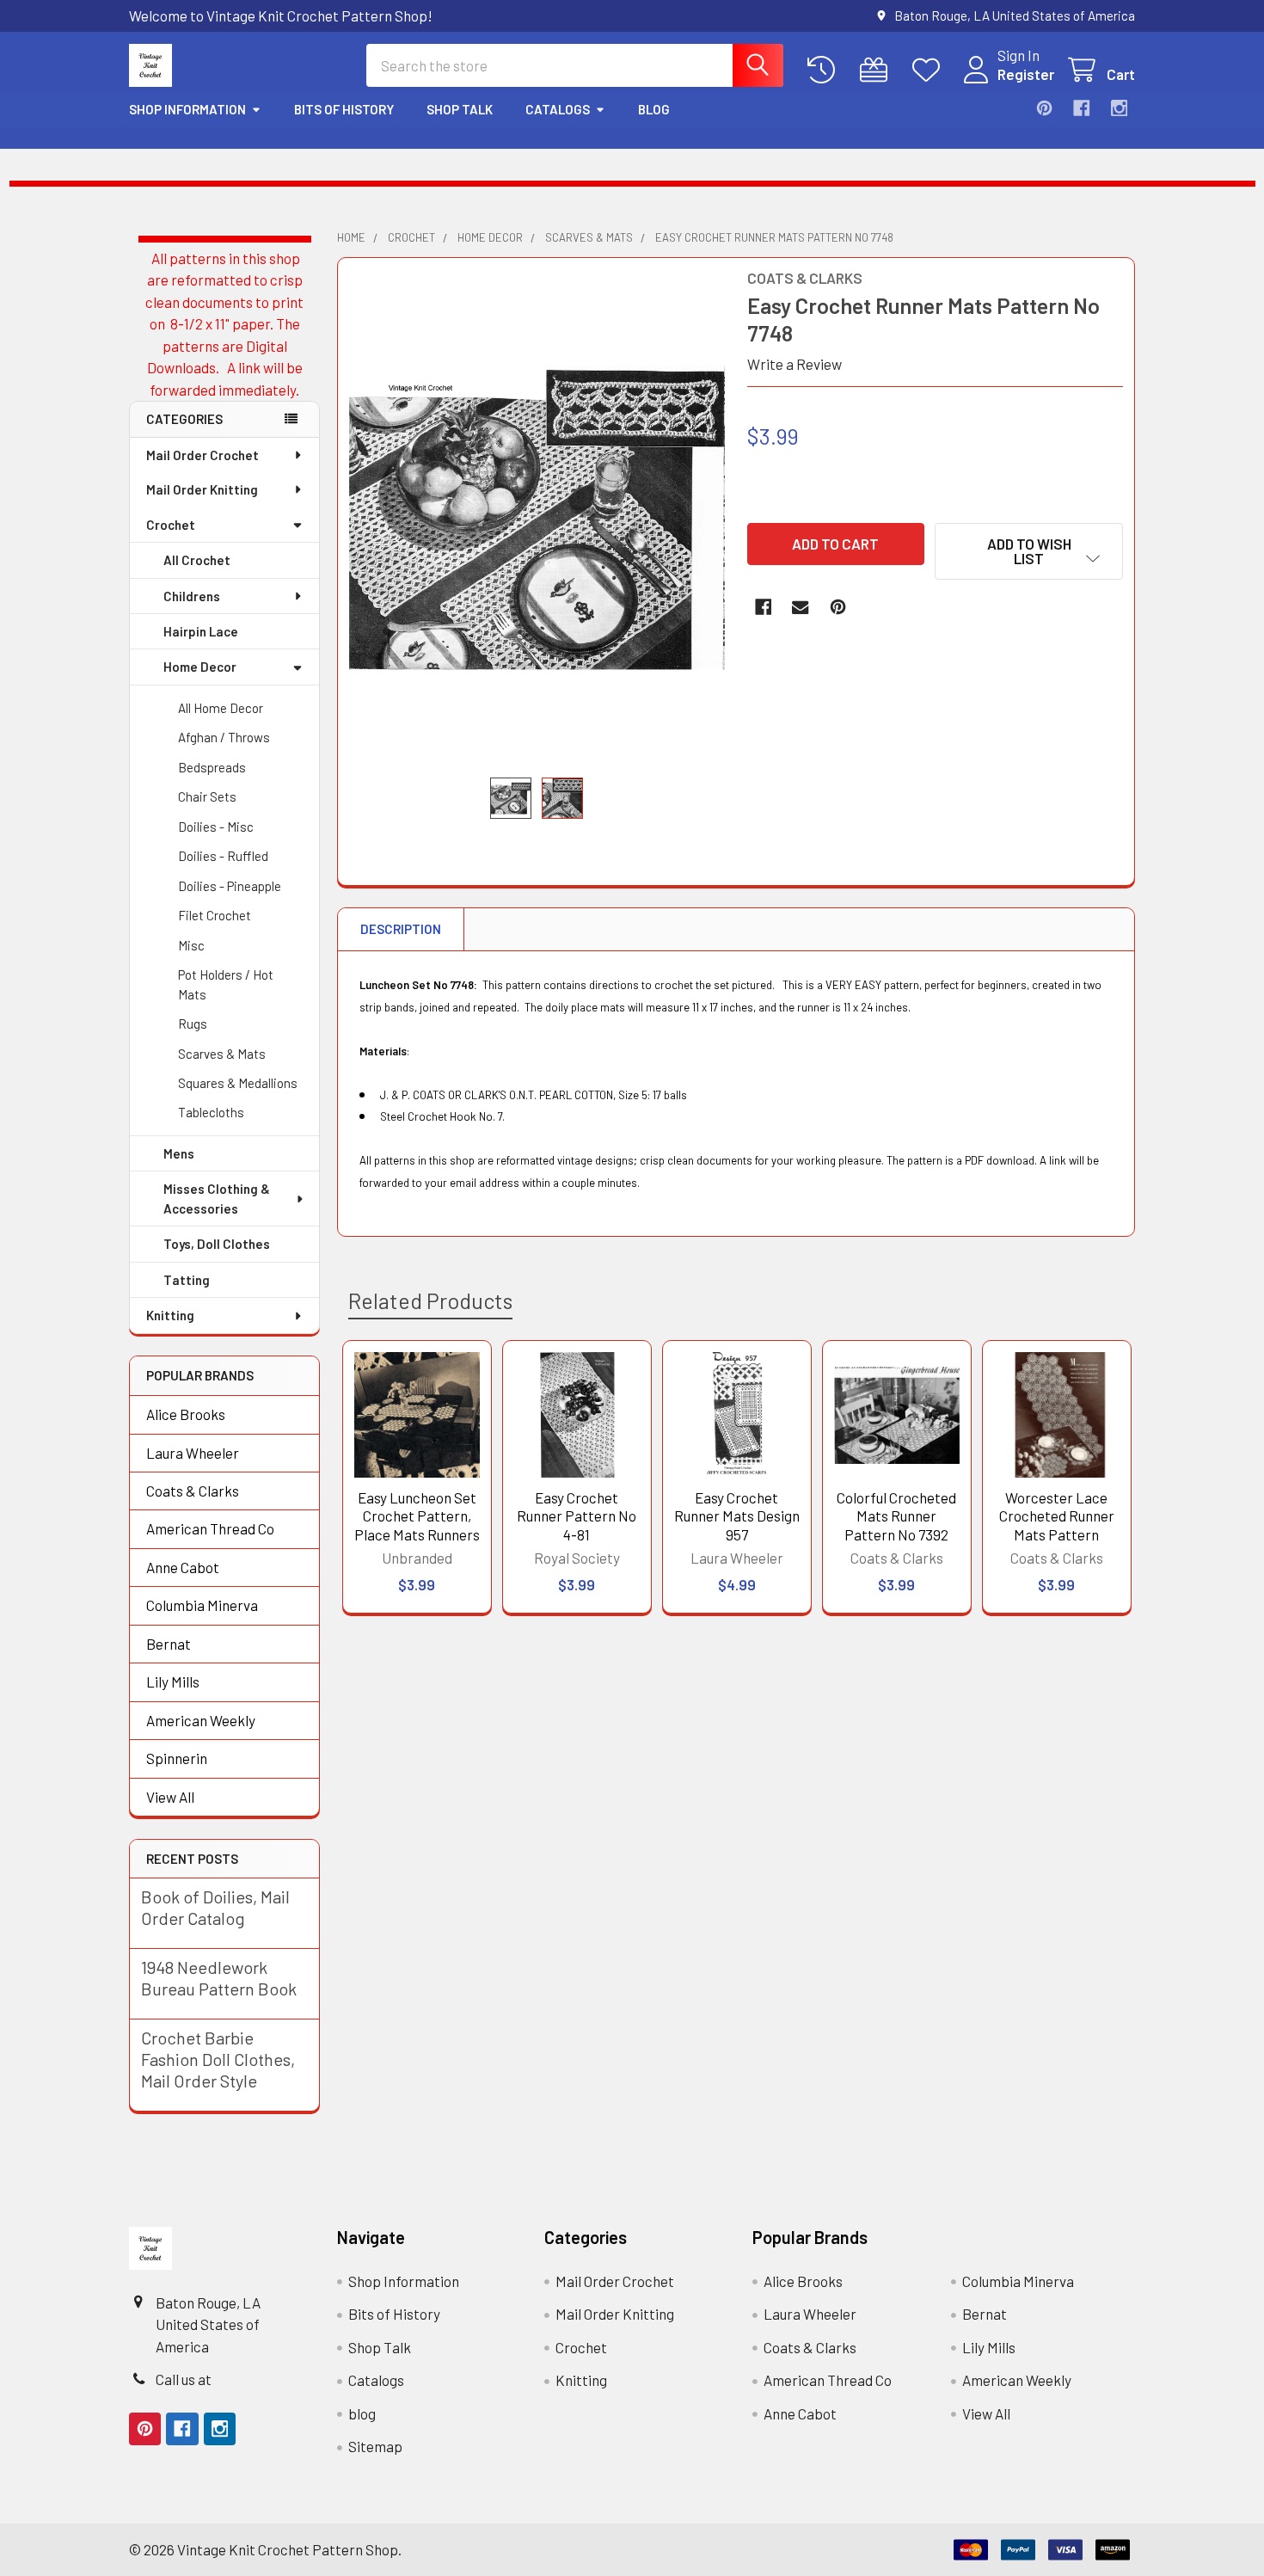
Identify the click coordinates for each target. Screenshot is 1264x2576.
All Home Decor (221, 708)
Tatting (187, 1280)
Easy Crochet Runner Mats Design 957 (737, 1516)
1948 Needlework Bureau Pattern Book (219, 1978)
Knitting (170, 1315)
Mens (179, 1153)
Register (1026, 74)
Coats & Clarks (193, 1491)
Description (401, 929)
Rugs (193, 1024)
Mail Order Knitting (202, 489)
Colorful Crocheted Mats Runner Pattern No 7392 (896, 1516)
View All (170, 1797)
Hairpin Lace (201, 631)
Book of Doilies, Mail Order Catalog (215, 1907)
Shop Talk (460, 109)
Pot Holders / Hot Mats (226, 984)
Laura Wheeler (193, 1453)
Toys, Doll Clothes (217, 1244)
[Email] (800, 607)
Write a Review (795, 364)
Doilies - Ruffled (223, 856)
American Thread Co (210, 1528)
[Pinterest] (1044, 108)
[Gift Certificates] (878, 70)
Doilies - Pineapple (230, 886)
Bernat (169, 1644)
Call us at (184, 2379)
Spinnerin (177, 1758)
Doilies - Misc (216, 827)
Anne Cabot (183, 1567)
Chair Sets (207, 796)
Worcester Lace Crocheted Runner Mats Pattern (1057, 1516)
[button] (1029, 551)
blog (654, 109)
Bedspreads (212, 767)
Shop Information (187, 109)
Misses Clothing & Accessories (217, 1199)
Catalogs (558, 109)
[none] (537, 517)
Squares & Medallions (238, 1083)
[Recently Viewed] (825, 70)
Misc (191, 945)
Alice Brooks (186, 1414)
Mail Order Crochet (202, 455)
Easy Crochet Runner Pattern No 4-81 (577, 1516)
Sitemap (375, 2446)
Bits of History (344, 109)
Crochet (171, 525)
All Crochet (197, 560)
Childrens (192, 596)
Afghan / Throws (224, 737)
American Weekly (201, 1720)
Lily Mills (173, 1681)
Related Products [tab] (430, 1300)
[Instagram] (1119, 108)
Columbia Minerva (202, 1605)
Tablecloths (211, 1112)
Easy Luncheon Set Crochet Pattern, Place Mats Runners (417, 1516)
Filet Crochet (215, 915)
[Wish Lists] (930, 70)
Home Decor (200, 667)
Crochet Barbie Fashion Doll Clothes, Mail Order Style (218, 2059)
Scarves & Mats (222, 1054)
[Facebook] (1081, 108)
